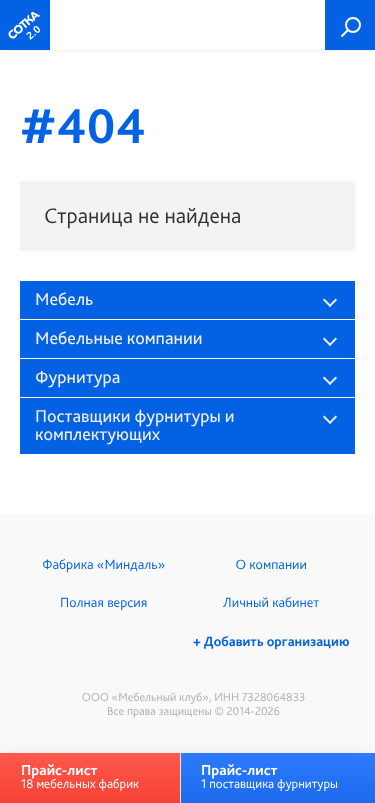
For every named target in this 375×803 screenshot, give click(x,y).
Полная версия (103, 603)
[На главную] (25, 25)
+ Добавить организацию (271, 642)
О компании (271, 565)
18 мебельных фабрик (80, 776)
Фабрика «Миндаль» (103, 565)
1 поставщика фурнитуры (269, 776)
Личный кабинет (271, 603)
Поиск (350, 25)
